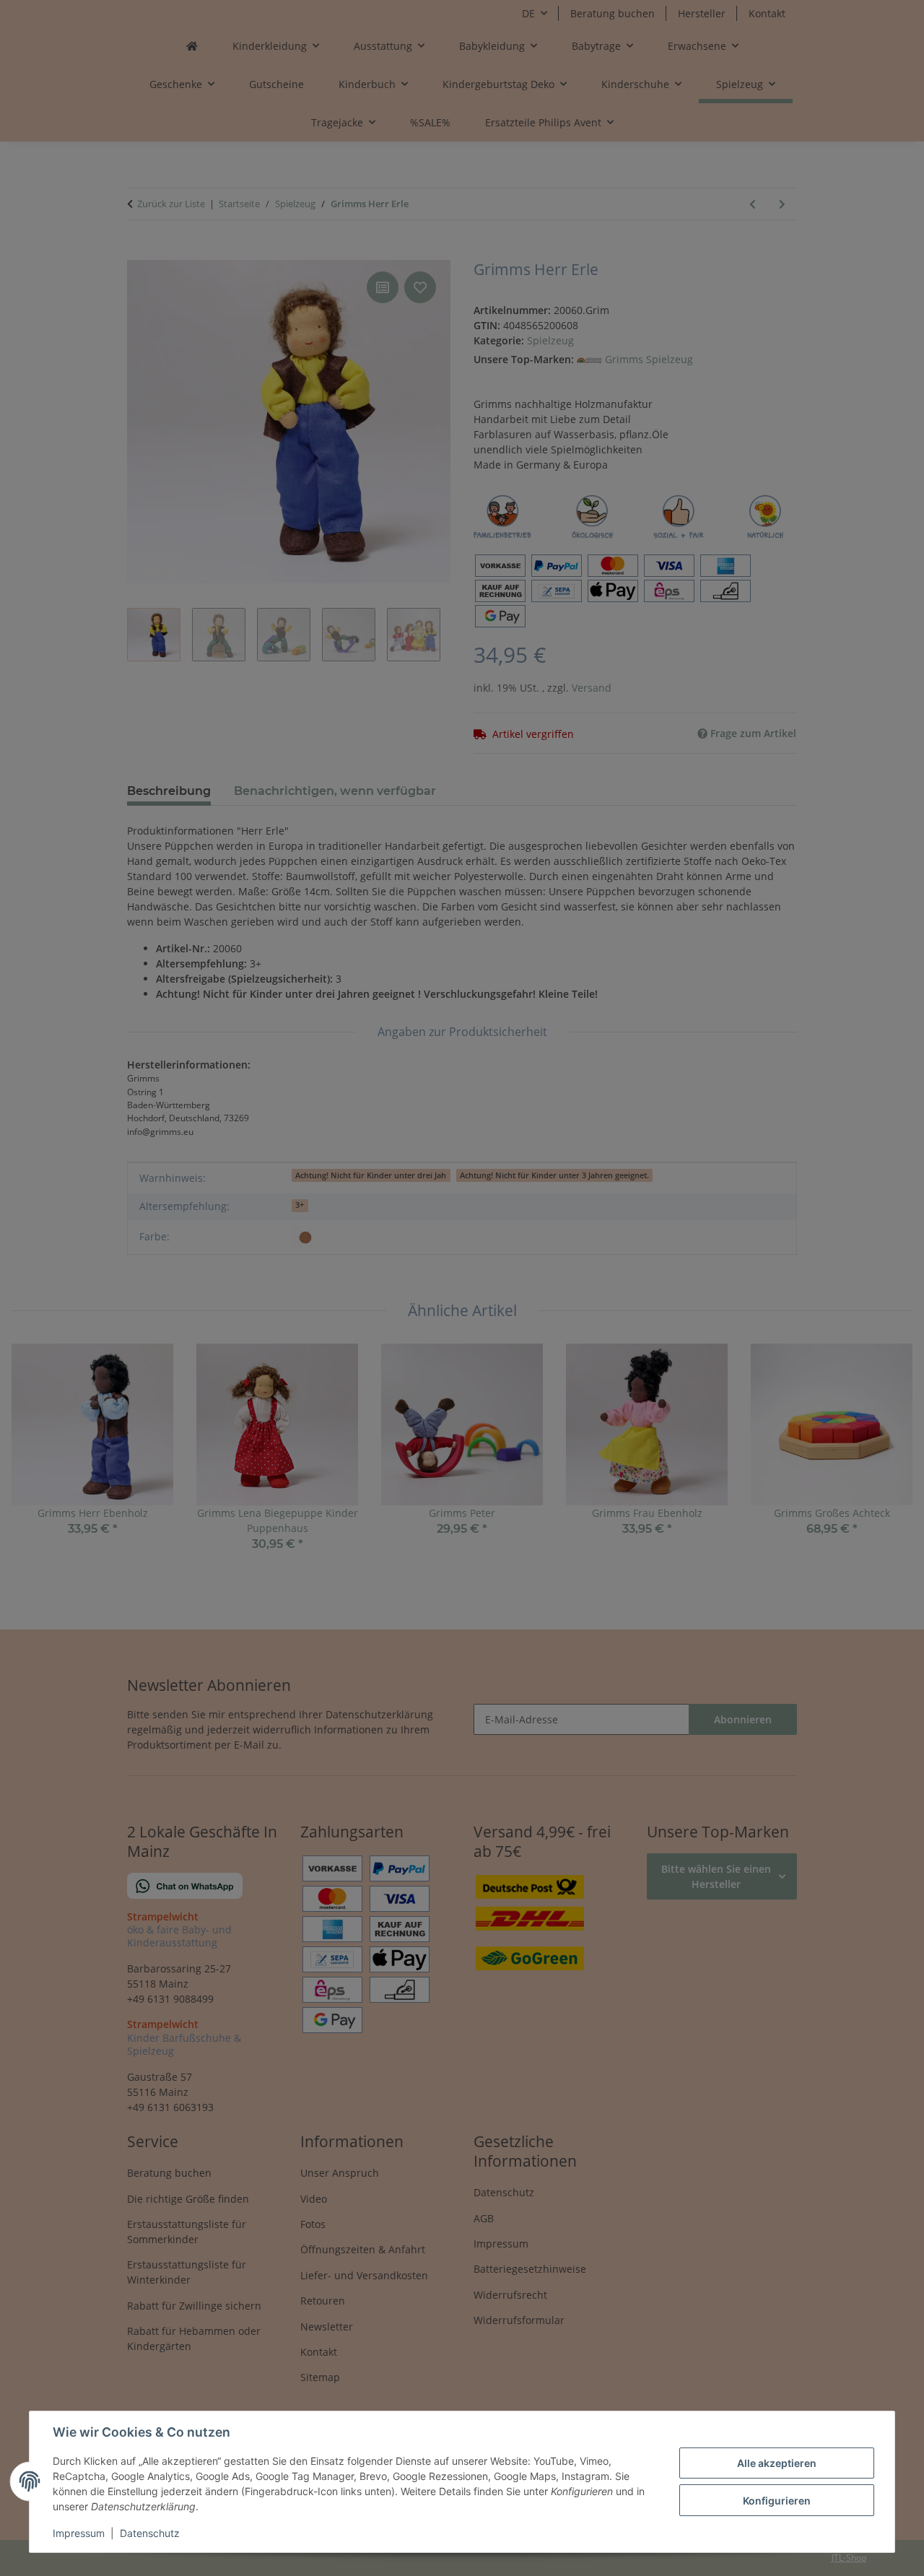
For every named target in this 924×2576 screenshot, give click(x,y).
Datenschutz (150, 2533)
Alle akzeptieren (777, 2463)
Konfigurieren (777, 2501)
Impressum (79, 2533)
